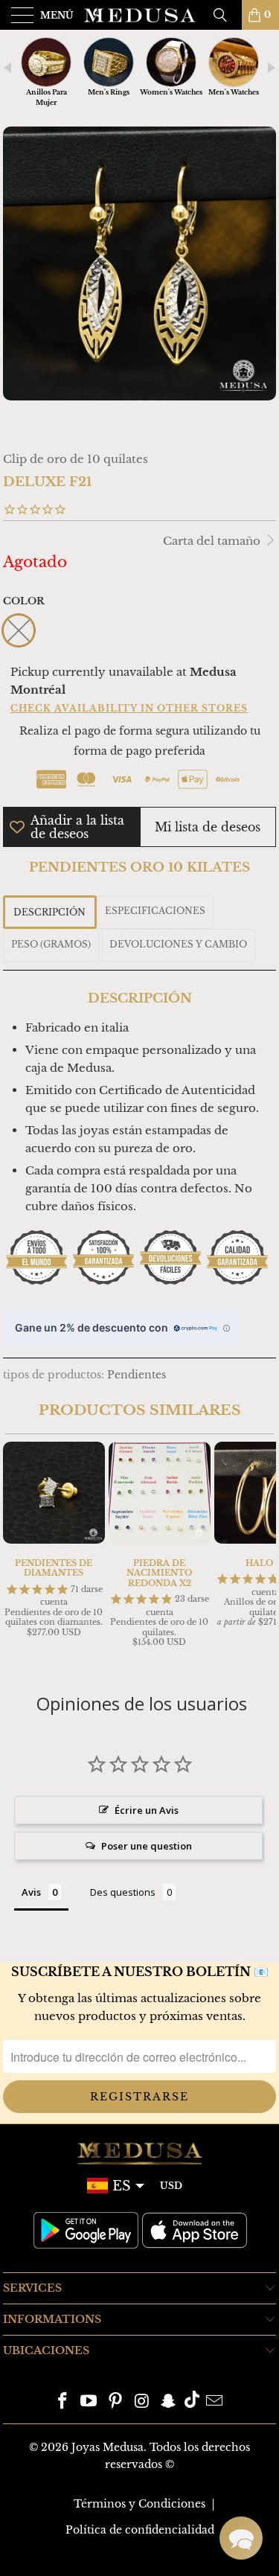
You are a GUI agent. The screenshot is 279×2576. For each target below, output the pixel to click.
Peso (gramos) (51, 944)
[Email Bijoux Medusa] (215, 2402)
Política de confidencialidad (140, 2530)
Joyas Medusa (108, 2447)
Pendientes (137, 1375)
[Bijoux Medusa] (140, 15)
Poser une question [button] (147, 1846)
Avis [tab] (31, 1892)
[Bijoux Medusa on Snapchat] (169, 2402)
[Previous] (17, 1552)
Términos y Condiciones (139, 2504)
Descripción (49, 912)
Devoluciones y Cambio (178, 944)
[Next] (262, 1552)
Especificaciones (155, 911)
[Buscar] (225, 15)
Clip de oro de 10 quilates (76, 459)
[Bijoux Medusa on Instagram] (143, 2402)
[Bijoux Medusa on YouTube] (89, 2402)
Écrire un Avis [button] (147, 1810)
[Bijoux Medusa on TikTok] (192, 2402)
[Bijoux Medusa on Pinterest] (116, 2402)
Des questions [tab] (123, 1892)
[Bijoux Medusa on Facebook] (62, 2402)
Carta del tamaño (213, 541)
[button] (241, 2538)
